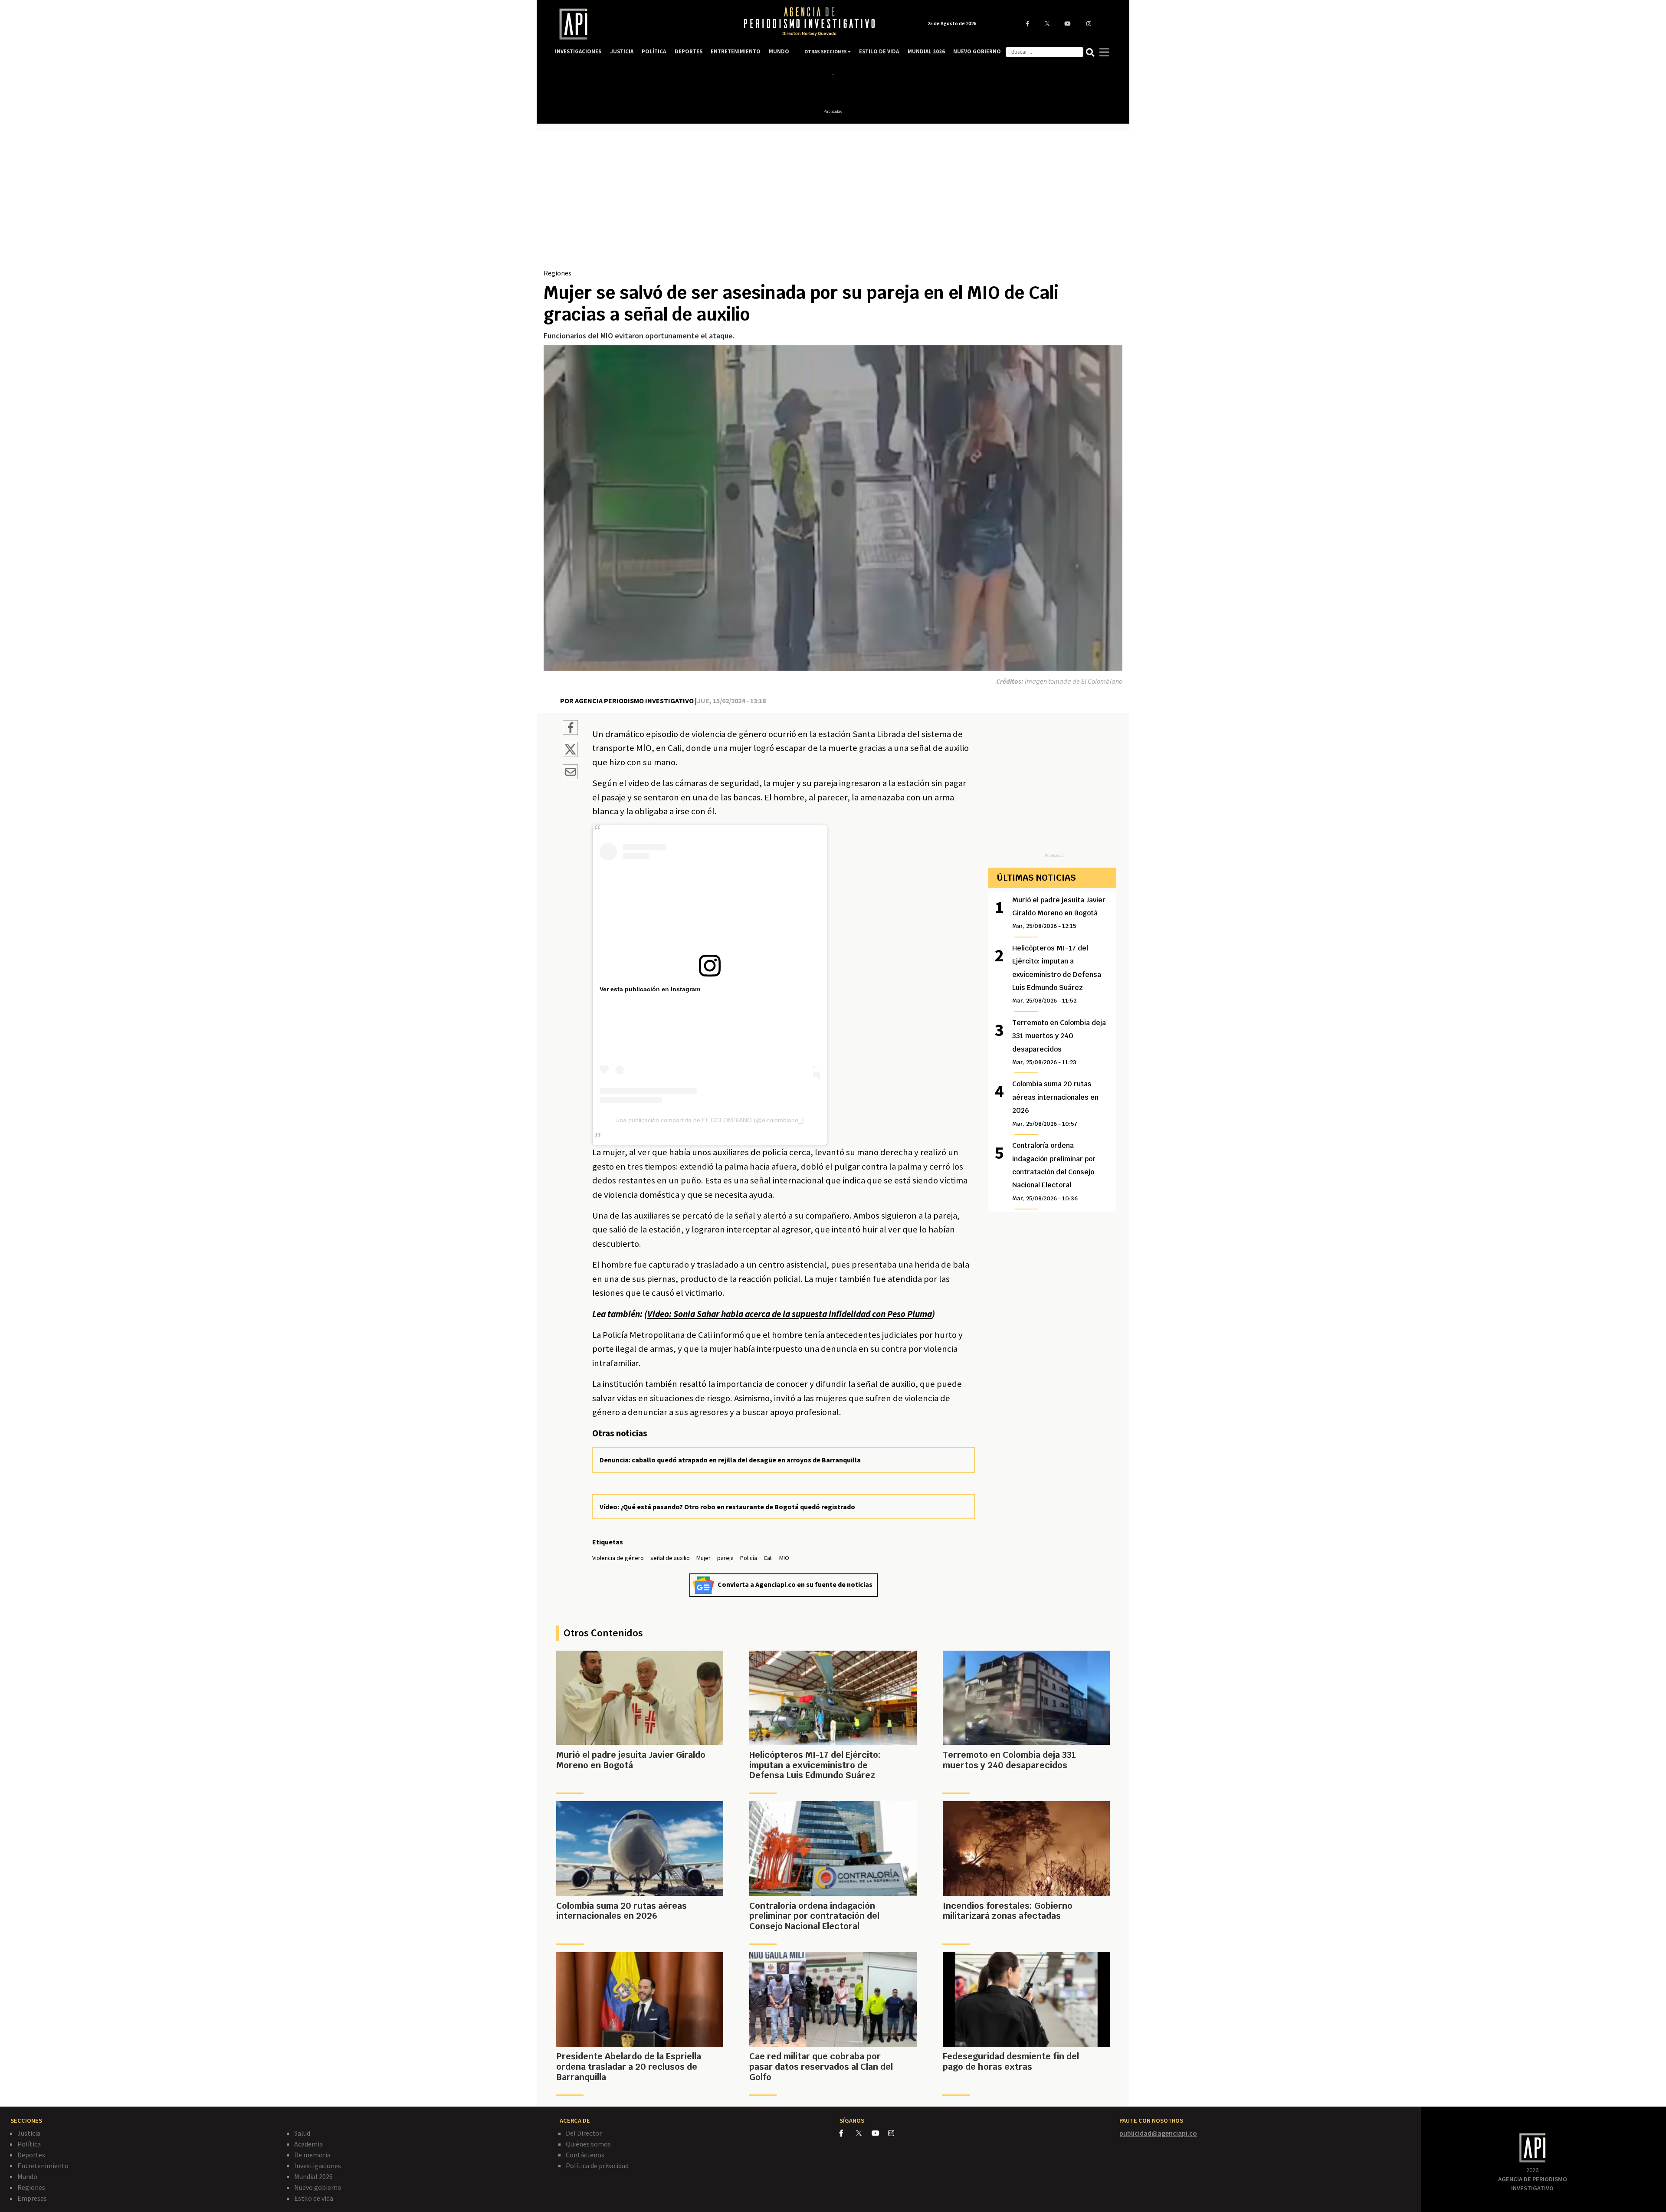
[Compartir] (570, 729)
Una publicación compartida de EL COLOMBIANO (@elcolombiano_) (710, 1120)
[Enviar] (570, 773)
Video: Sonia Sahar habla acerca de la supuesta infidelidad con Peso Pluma (790, 1314)
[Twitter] (863, 2133)
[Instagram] (896, 2133)
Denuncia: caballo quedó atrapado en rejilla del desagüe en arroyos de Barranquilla (730, 1460)
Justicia (29, 2133)
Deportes (31, 2155)
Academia (308, 2144)
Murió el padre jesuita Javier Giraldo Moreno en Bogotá (1059, 913)
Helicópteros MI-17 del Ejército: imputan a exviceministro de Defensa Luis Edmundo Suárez (1057, 974)
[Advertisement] (833, 203)
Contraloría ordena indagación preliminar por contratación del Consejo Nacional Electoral (1054, 1172)
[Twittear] (570, 754)
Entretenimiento (43, 2166)
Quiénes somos (588, 2144)
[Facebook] (848, 2133)
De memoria (312, 2155)
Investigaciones (318, 2166)
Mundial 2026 (313, 2176)
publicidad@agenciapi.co (1158, 2133)
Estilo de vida (314, 2198)
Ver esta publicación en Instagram (650, 989)
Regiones (558, 273)
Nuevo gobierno (318, 2187)
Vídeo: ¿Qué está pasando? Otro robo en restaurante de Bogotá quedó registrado (727, 1507)
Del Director (584, 2133)
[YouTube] (880, 2133)
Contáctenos (585, 2155)
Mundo (27, 2176)
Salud (302, 2133)
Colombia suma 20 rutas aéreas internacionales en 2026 (1055, 1103)
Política (29, 2144)
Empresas (32, 2198)
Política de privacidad (597, 2166)
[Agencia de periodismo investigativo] (640, 24)
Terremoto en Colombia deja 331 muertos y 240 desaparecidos (1059, 1042)
